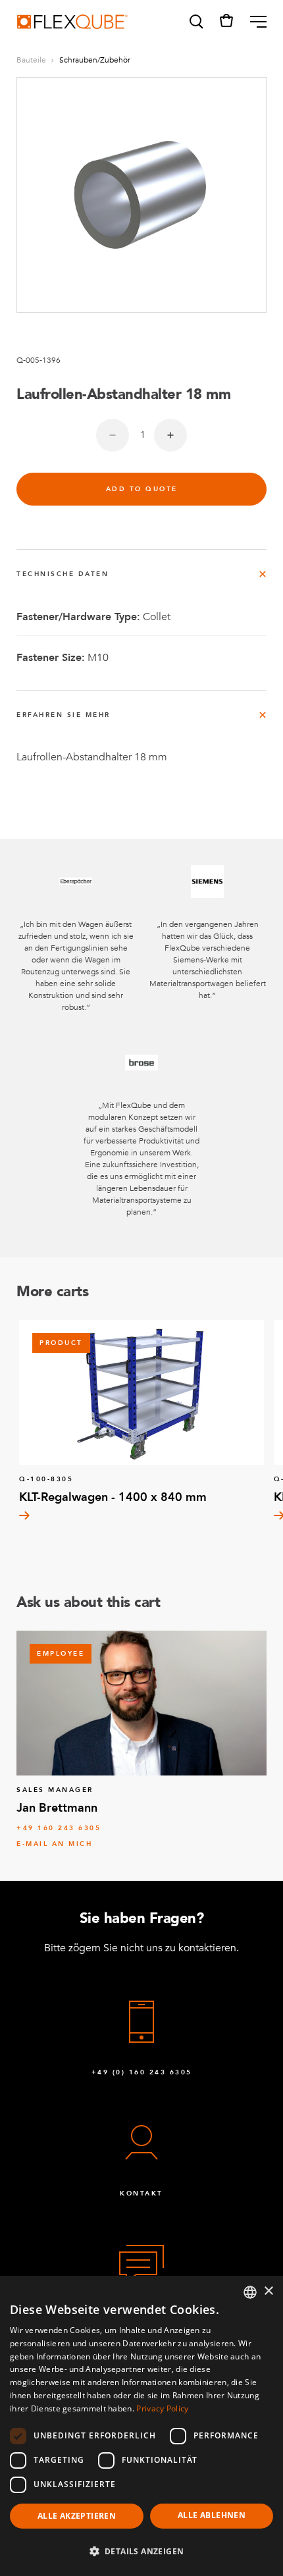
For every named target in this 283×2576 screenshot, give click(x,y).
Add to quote (142, 489)
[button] (195, 22)
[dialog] (141, 2426)
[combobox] (250, 2292)
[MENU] (253, 22)
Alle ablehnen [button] (212, 2515)
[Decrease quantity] (113, 435)
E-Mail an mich (54, 1844)
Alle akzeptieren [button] (77, 2516)
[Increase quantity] (170, 435)
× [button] (268, 2291)
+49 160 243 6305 (59, 1828)
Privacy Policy (162, 2408)
